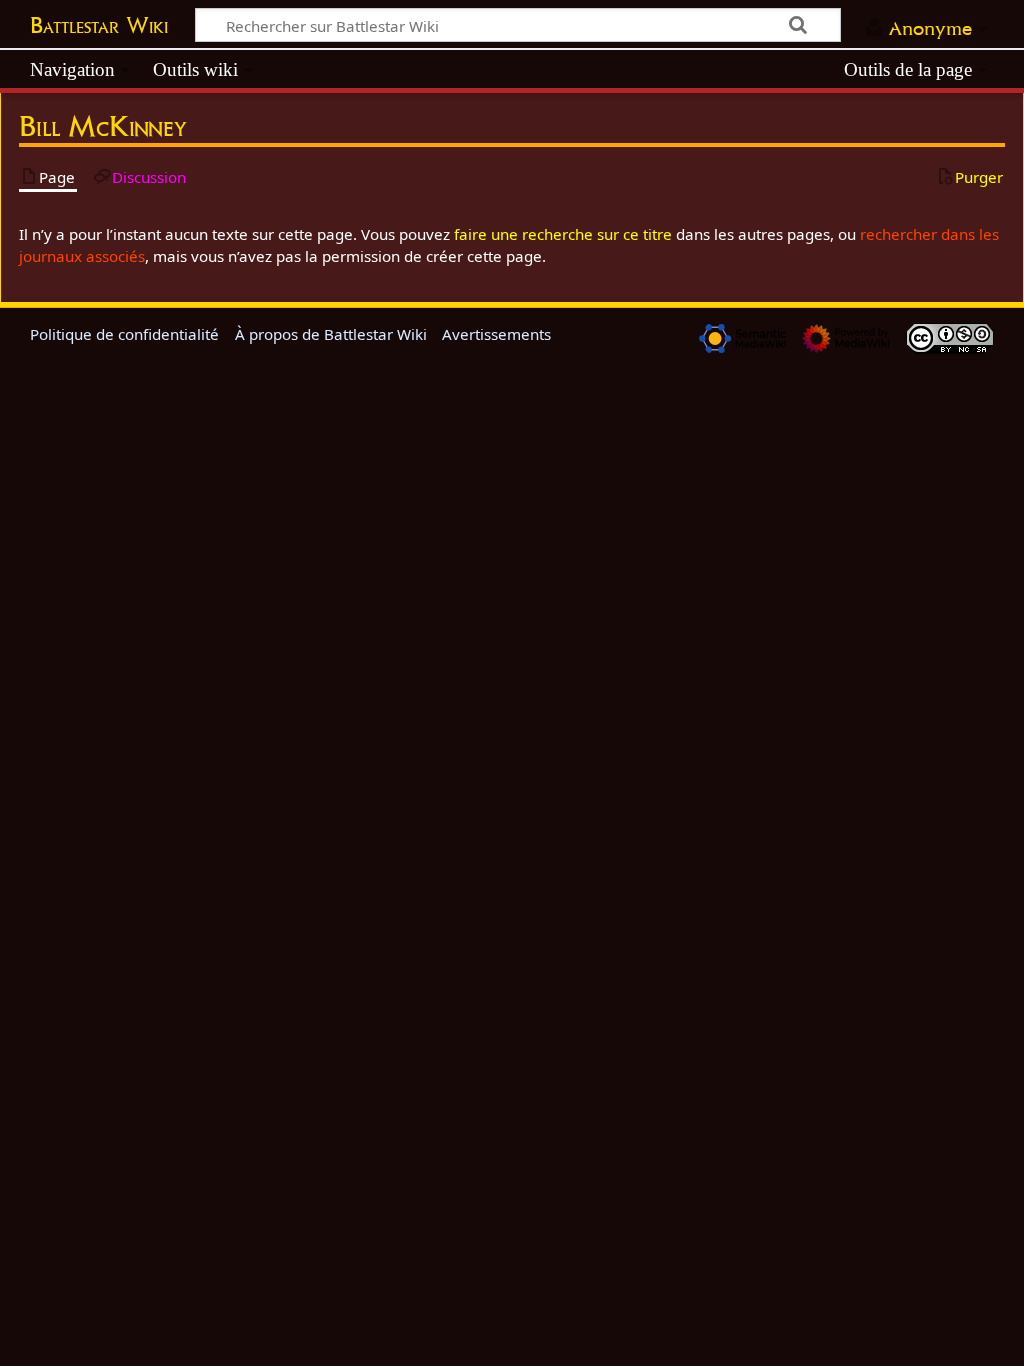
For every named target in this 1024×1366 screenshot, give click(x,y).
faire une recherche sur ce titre (563, 234)
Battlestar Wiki (99, 25)
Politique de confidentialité (124, 334)
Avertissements (496, 334)
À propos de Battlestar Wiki (331, 334)
